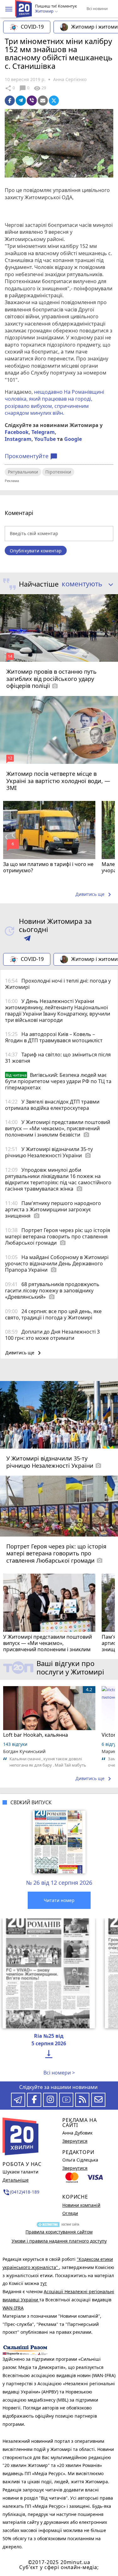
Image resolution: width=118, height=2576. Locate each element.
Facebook (17, 432)
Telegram (43, 432)
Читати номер (59, 1900)
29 (40, 88)
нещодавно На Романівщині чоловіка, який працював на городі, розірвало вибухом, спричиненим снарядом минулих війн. (54, 402)
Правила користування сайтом (59, 2232)
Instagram (18, 439)
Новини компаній (81, 2205)
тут (44, 2283)
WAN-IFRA (13, 2308)
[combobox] (85, 584)
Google (73, 439)
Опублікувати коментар (36, 551)
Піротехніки (58, 472)
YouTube (45, 439)
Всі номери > (59, 2073)
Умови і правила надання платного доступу (59, 2241)
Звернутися (75, 2141)
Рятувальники (23, 472)
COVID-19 (32, 27)
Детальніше (16, 2180)
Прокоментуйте (31, 456)
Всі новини (97, 8)
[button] (9, 9)
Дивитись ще (94, 895)
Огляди (70, 2213)
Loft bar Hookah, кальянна (36, 1735)
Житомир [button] (45, 11)
